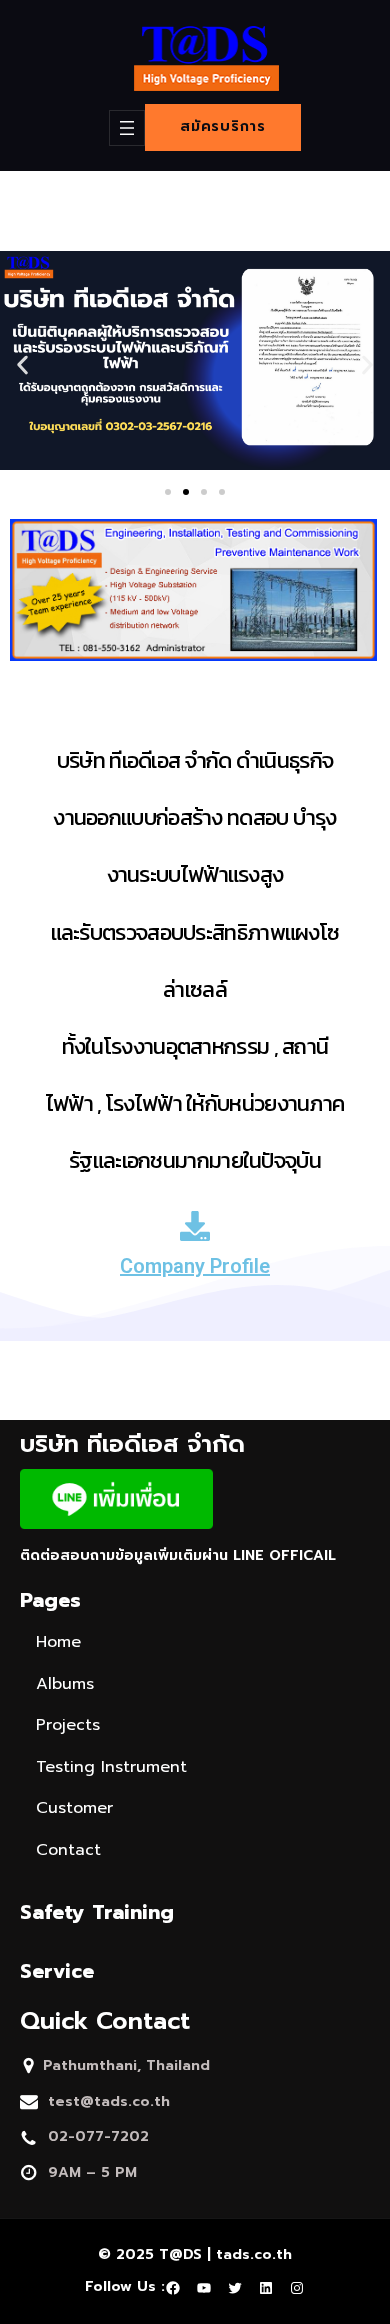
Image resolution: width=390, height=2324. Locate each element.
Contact (68, 1850)
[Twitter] (235, 2288)
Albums (65, 1684)
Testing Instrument (111, 1767)
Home (58, 1642)
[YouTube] (204, 2288)
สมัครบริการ (222, 126)
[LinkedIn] (266, 2288)
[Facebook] (173, 2288)
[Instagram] (297, 2288)
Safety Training (97, 1912)
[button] (168, 492)
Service (57, 1971)
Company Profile (195, 1266)
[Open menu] (127, 128)
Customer (74, 1808)
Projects (68, 1725)
